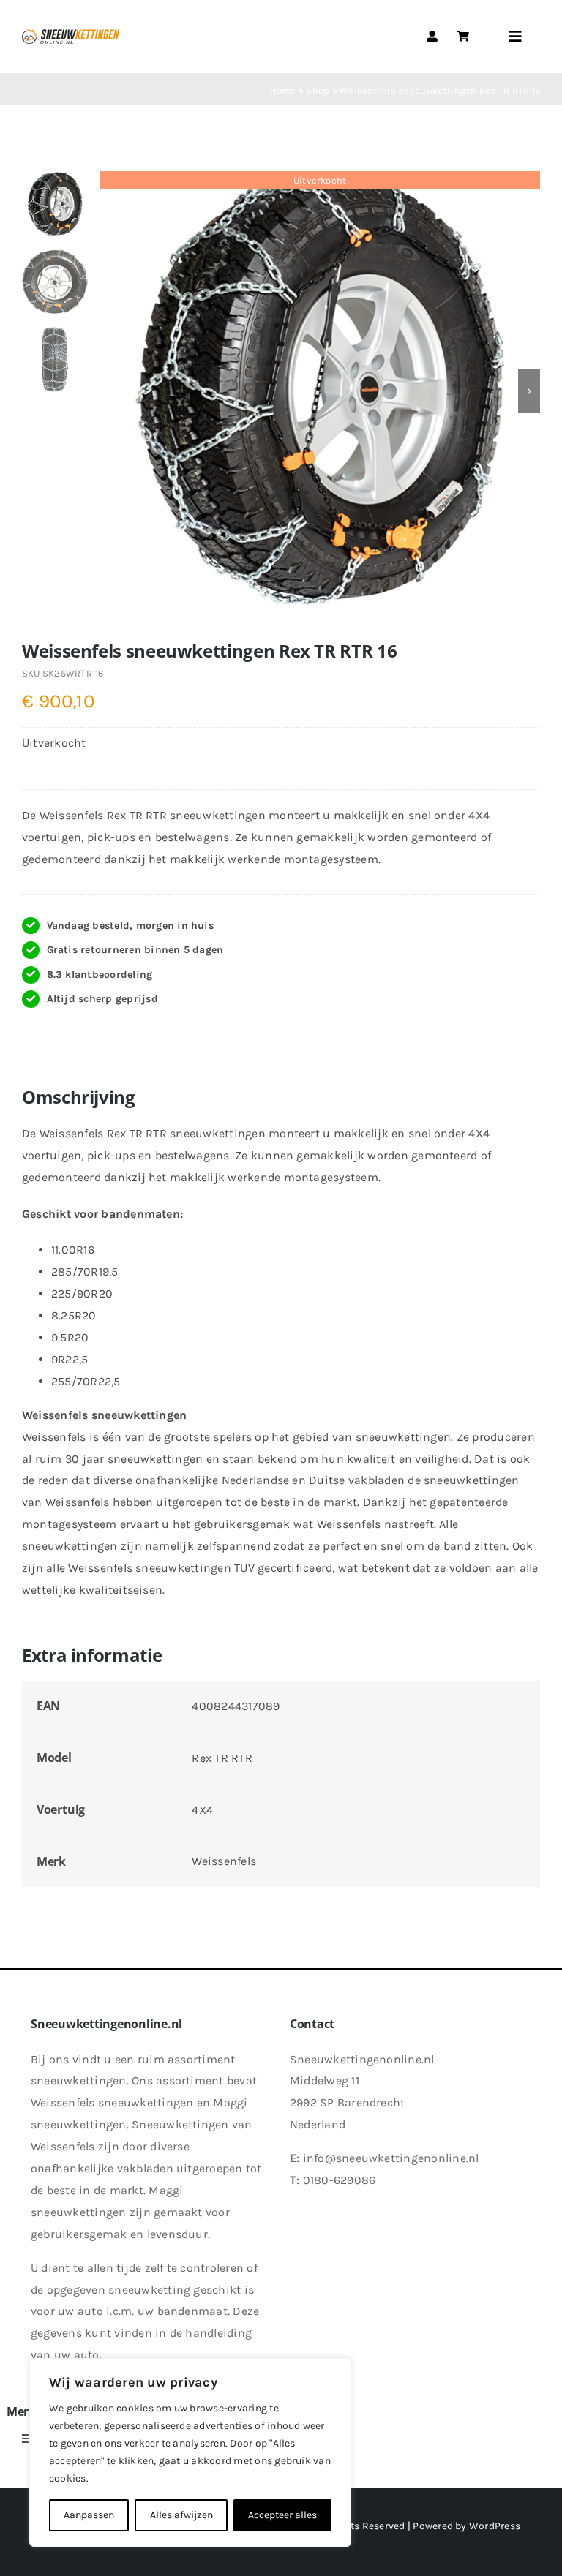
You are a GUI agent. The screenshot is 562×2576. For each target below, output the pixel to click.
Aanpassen (89, 2515)
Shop (318, 90)
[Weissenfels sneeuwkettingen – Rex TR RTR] (320, 391)
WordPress (495, 2526)
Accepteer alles (282, 2515)
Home (283, 90)
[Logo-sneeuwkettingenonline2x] (71, 35)
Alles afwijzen (181, 2515)
